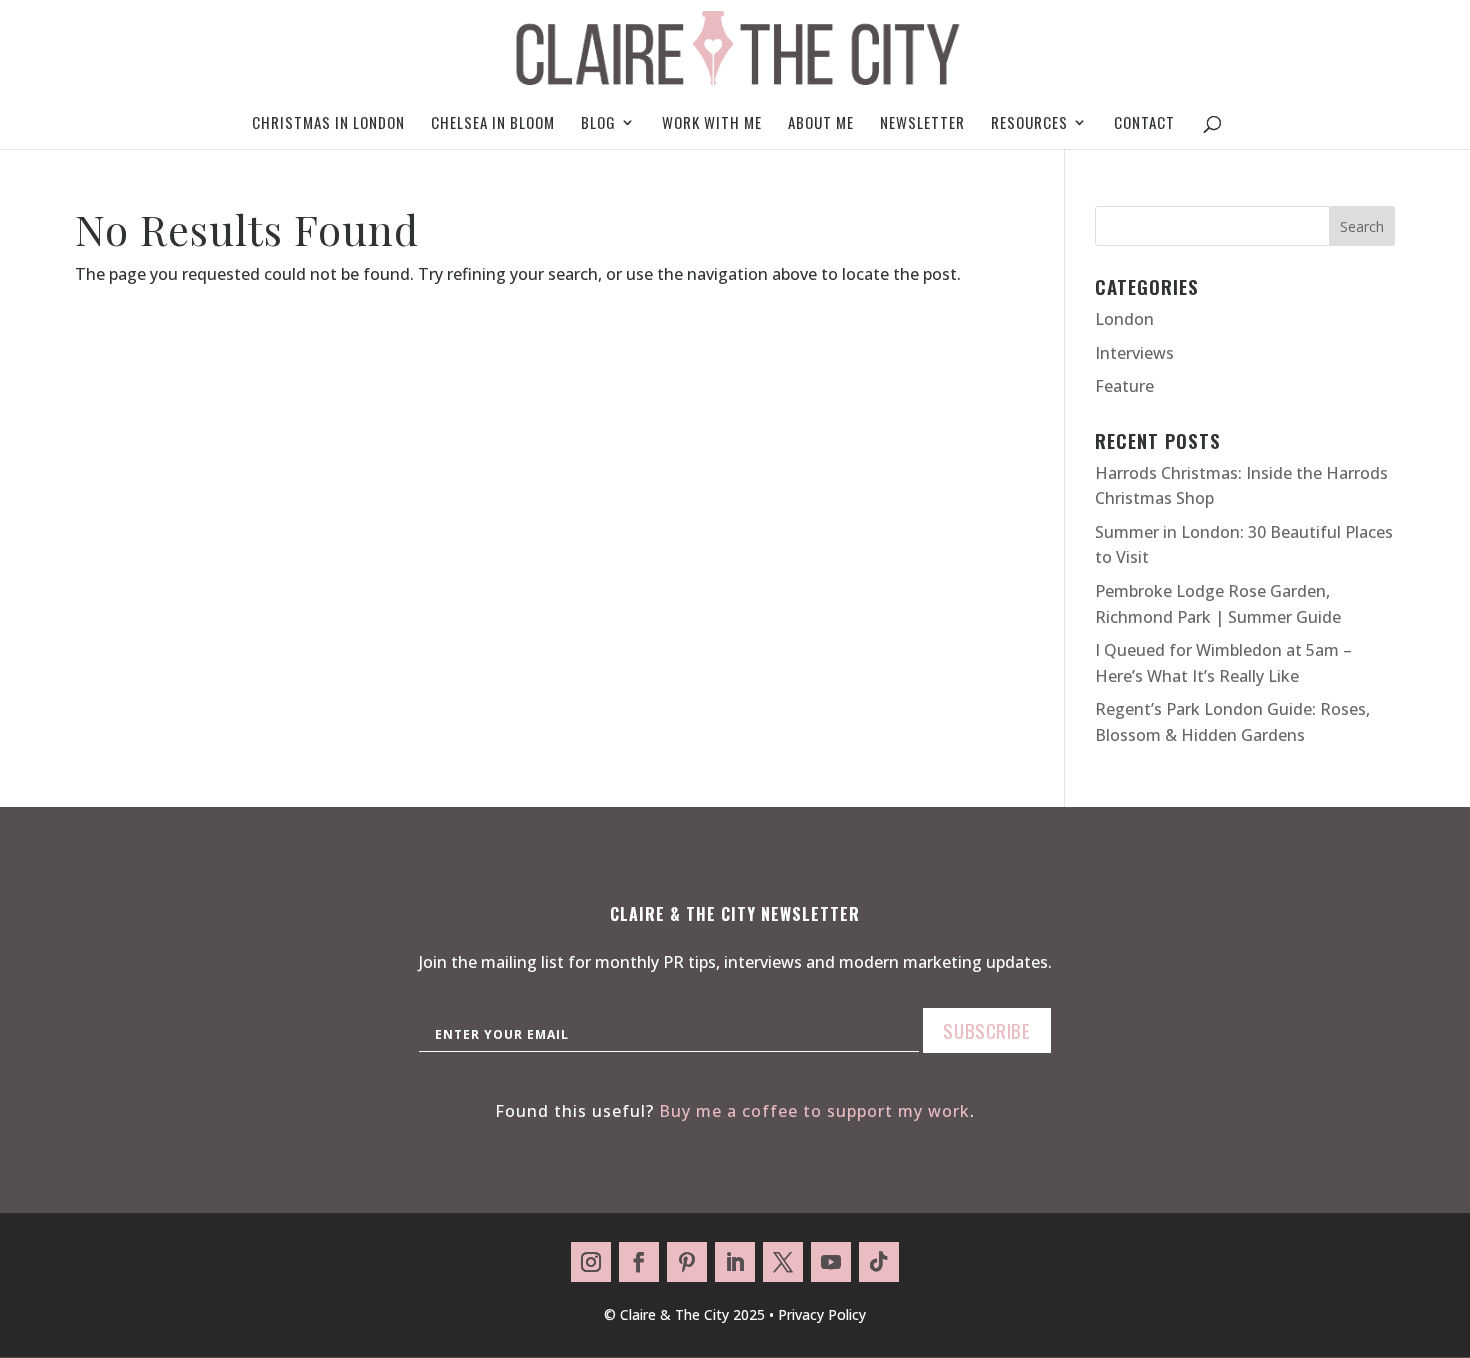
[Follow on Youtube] (831, 1262)
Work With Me (712, 124)
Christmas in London (328, 124)
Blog (598, 124)
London (1124, 319)
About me (821, 124)
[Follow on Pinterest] (687, 1262)
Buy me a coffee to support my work (814, 1111)
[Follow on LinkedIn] (735, 1262)
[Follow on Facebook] (639, 1262)
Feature (1124, 386)
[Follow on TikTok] (879, 1262)
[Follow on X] (783, 1262)
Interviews (1134, 353)
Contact (1144, 124)
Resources (1029, 124)
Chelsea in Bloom (493, 124)
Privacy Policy (822, 1314)
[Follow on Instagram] (591, 1262)
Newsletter (922, 124)
